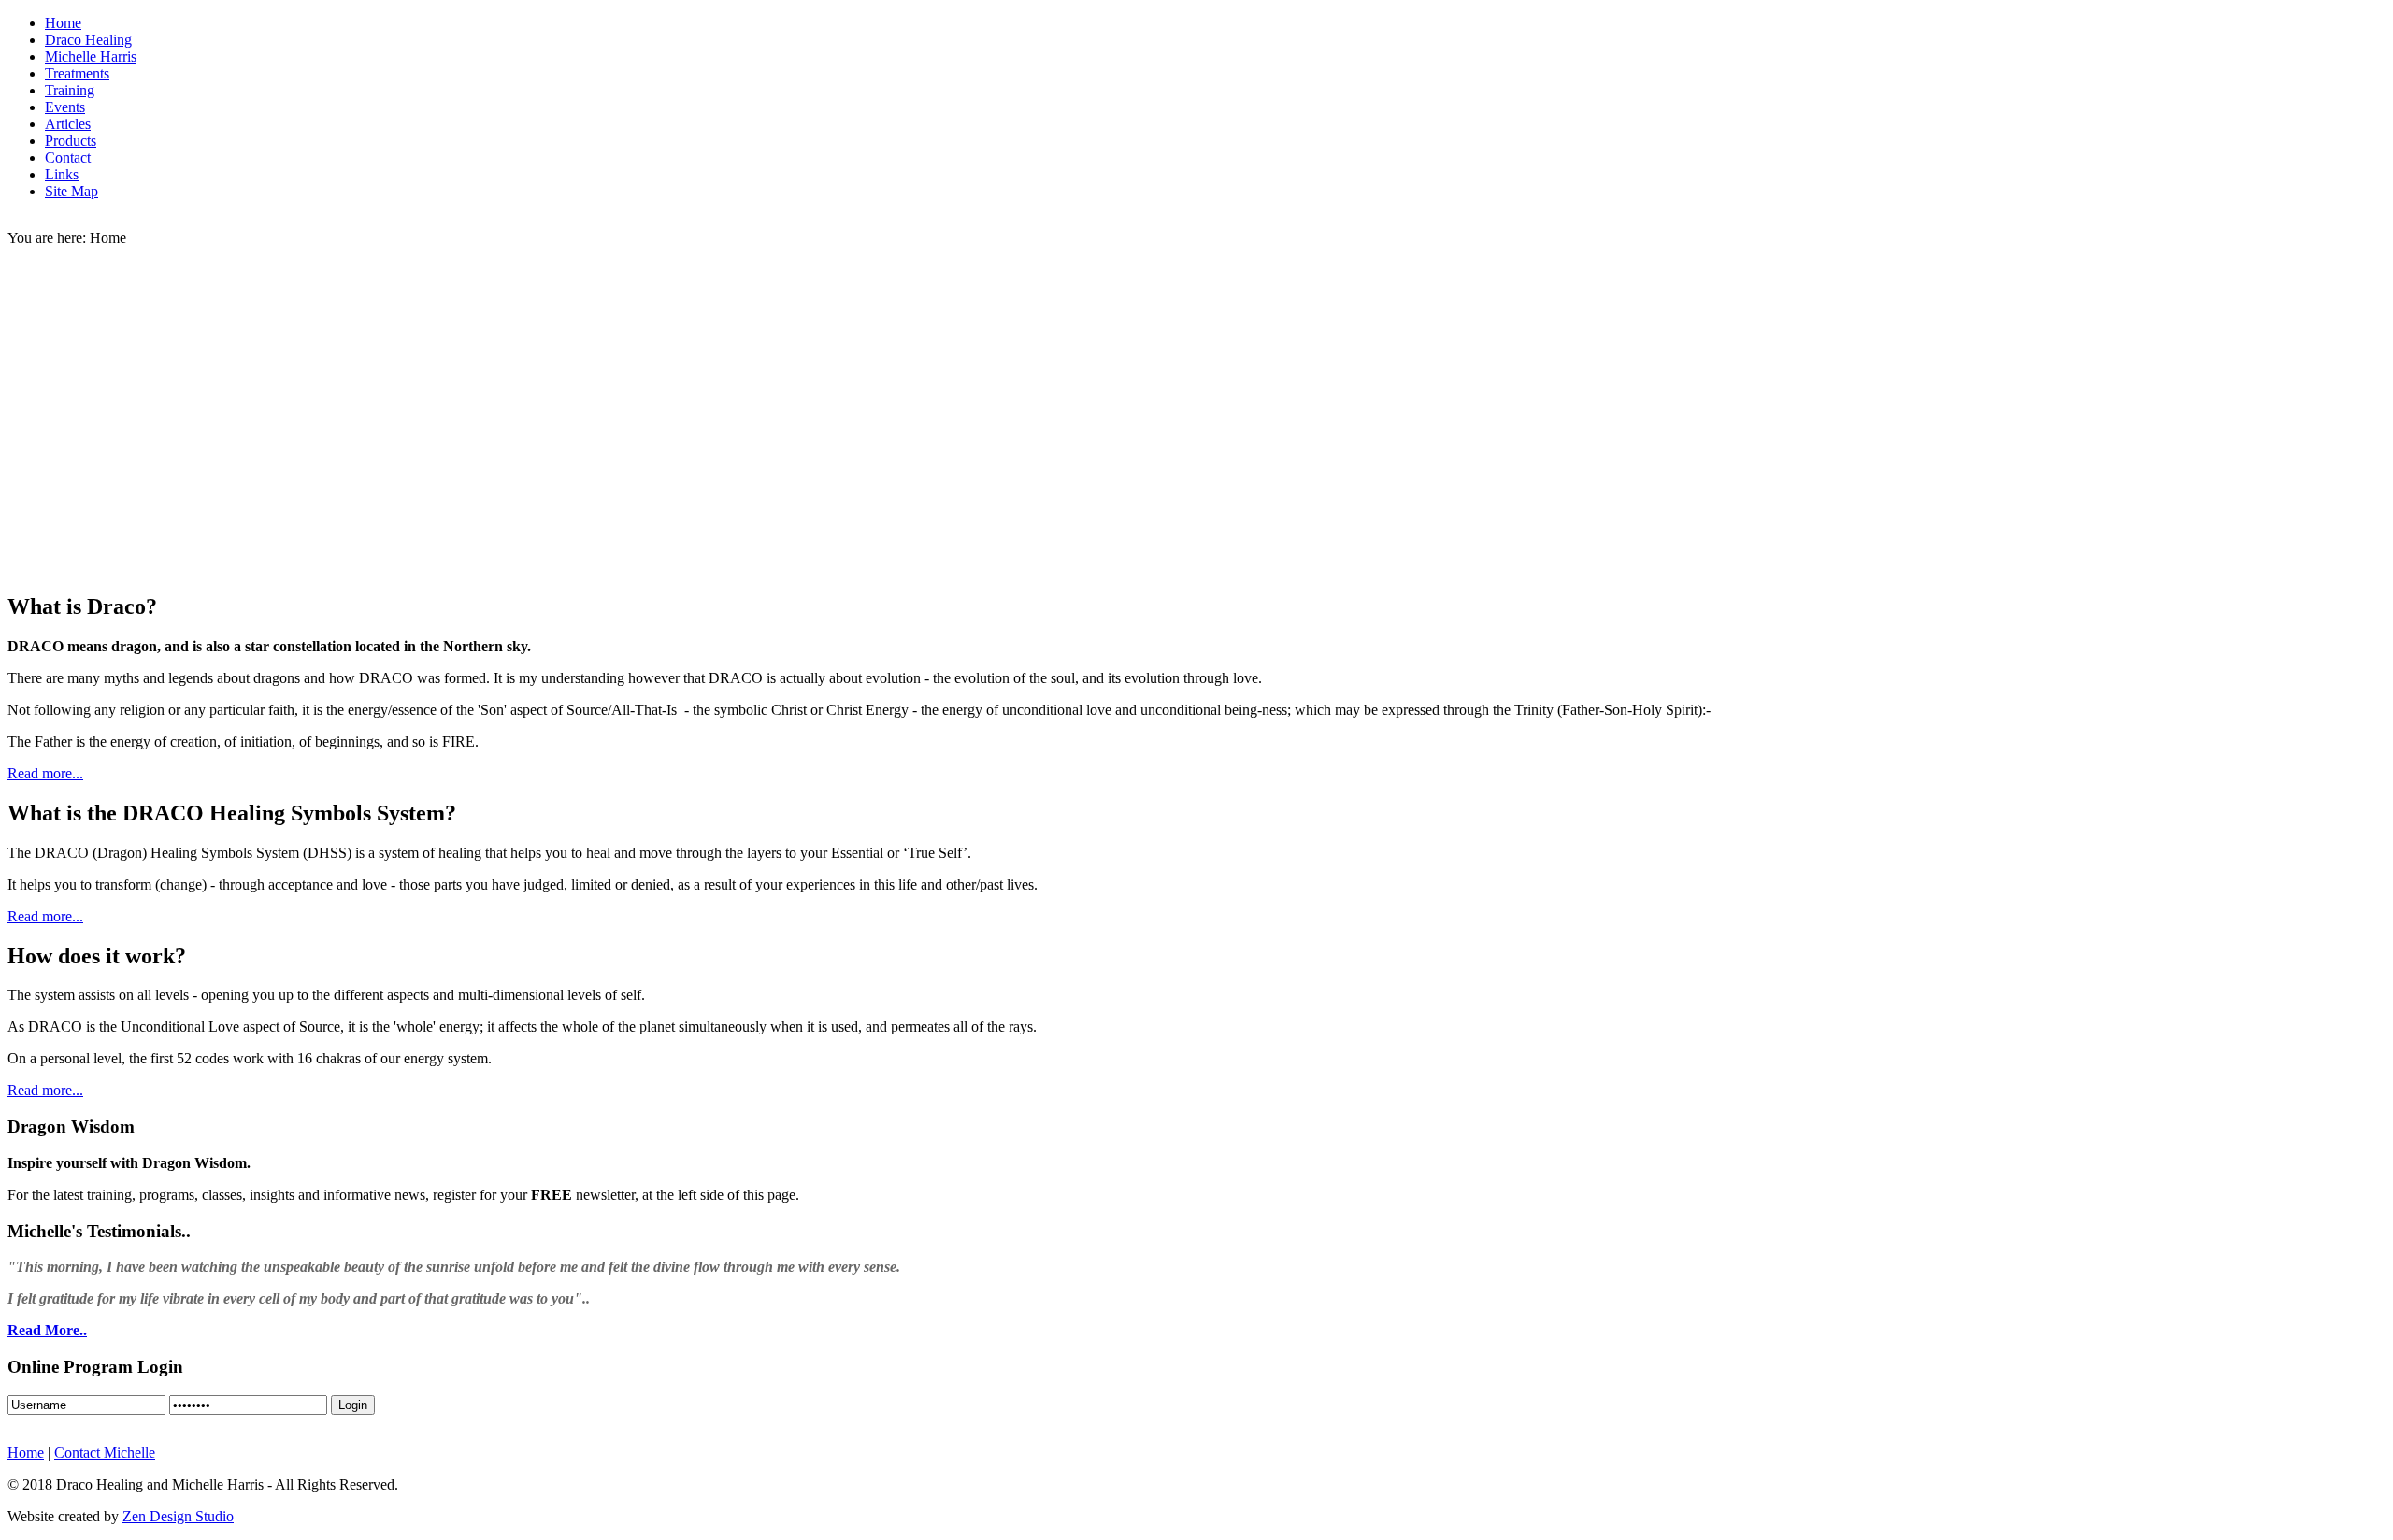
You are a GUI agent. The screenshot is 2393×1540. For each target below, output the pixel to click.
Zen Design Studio (178, 1516)
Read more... (45, 773)
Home (26, 1453)
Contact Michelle (105, 1453)
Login (353, 1405)
